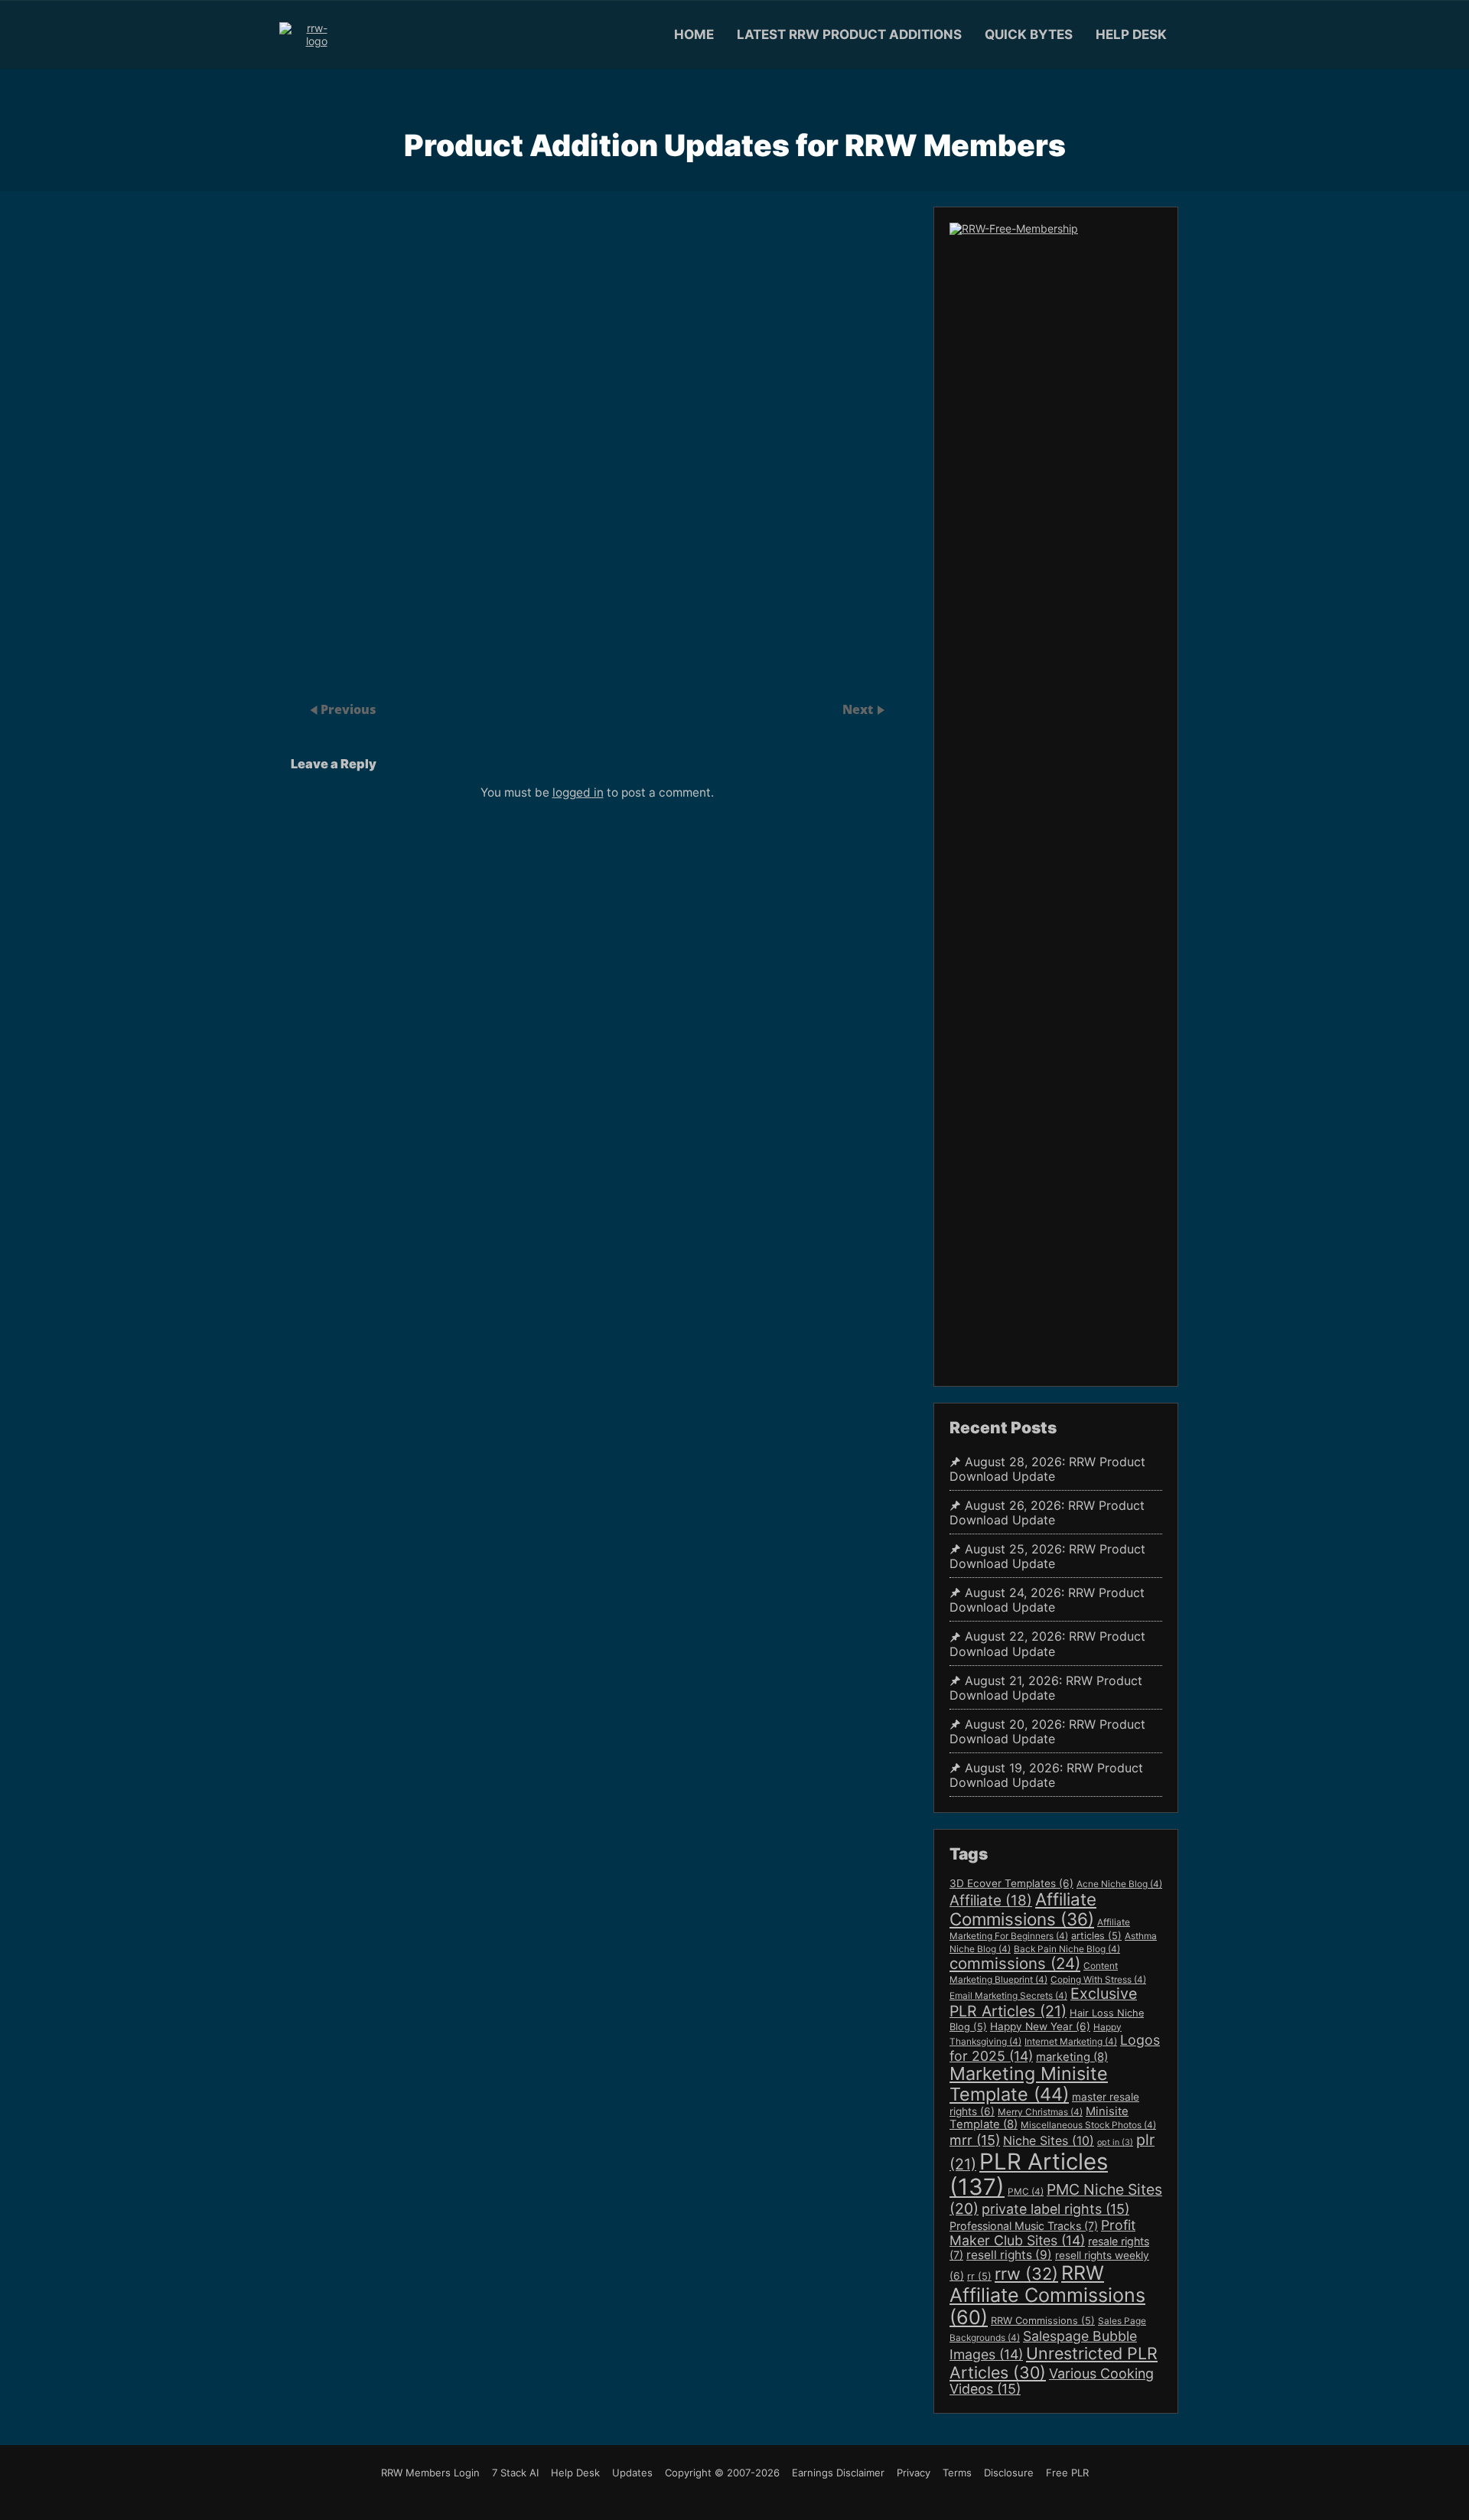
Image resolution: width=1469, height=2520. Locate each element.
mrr (975, 2140)
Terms (957, 2473)
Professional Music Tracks (1024, 2226)
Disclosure (1009, 2473)
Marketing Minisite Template (1029, 2084)
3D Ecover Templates (1011, 1883)
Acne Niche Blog (1119, 1884)
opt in (1115, 2142)
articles (1096, 1936)
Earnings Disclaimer (838, 2473)
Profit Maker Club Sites (1042, 2233)
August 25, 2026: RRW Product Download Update (1047, 1557)
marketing (1072, 2057)
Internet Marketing (1071, 2042)
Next (859, 709)
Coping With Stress (1098, 1980)
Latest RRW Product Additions (849, 34)
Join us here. (901, 540)
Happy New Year (1040, 2026)
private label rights (1055, 2209)
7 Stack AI (515, 2473)
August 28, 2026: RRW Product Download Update (1047, 1469)
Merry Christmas (1040, 2112)
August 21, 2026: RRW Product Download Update (1046, 1688)
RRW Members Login (430, 2473)
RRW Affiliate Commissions (1047, 2295)
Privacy (914, 2473)
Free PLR (1067, 2473)
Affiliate (991, 1901)
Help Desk (1131, 34)
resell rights (1009, 2255)
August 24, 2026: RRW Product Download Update (1047, 1600)
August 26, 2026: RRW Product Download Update (1047, 1513)
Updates (632, 2473)
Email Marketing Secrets (1008, 1996)
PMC (1026, 2192)
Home (694, 34)
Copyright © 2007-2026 (722, 2473)
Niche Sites (1049, 2140)
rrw (1026, 2274)
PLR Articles (1029, 2174)
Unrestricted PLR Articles (1054, 2363)
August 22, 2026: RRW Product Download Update (1047, 1644)
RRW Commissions (1043, 2321)
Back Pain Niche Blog (1067, 1949)
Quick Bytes (1029, 34)
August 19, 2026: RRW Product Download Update (1046, 1775)
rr (979, 2276)
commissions (1015, 1963)
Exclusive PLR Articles (1043, 2002)
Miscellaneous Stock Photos (1088, 2125)
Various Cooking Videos (1052, 2381)
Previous (349, 709)
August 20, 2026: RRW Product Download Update (1047, 1732)
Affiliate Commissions (1023, 1909)
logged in (578, 792)
